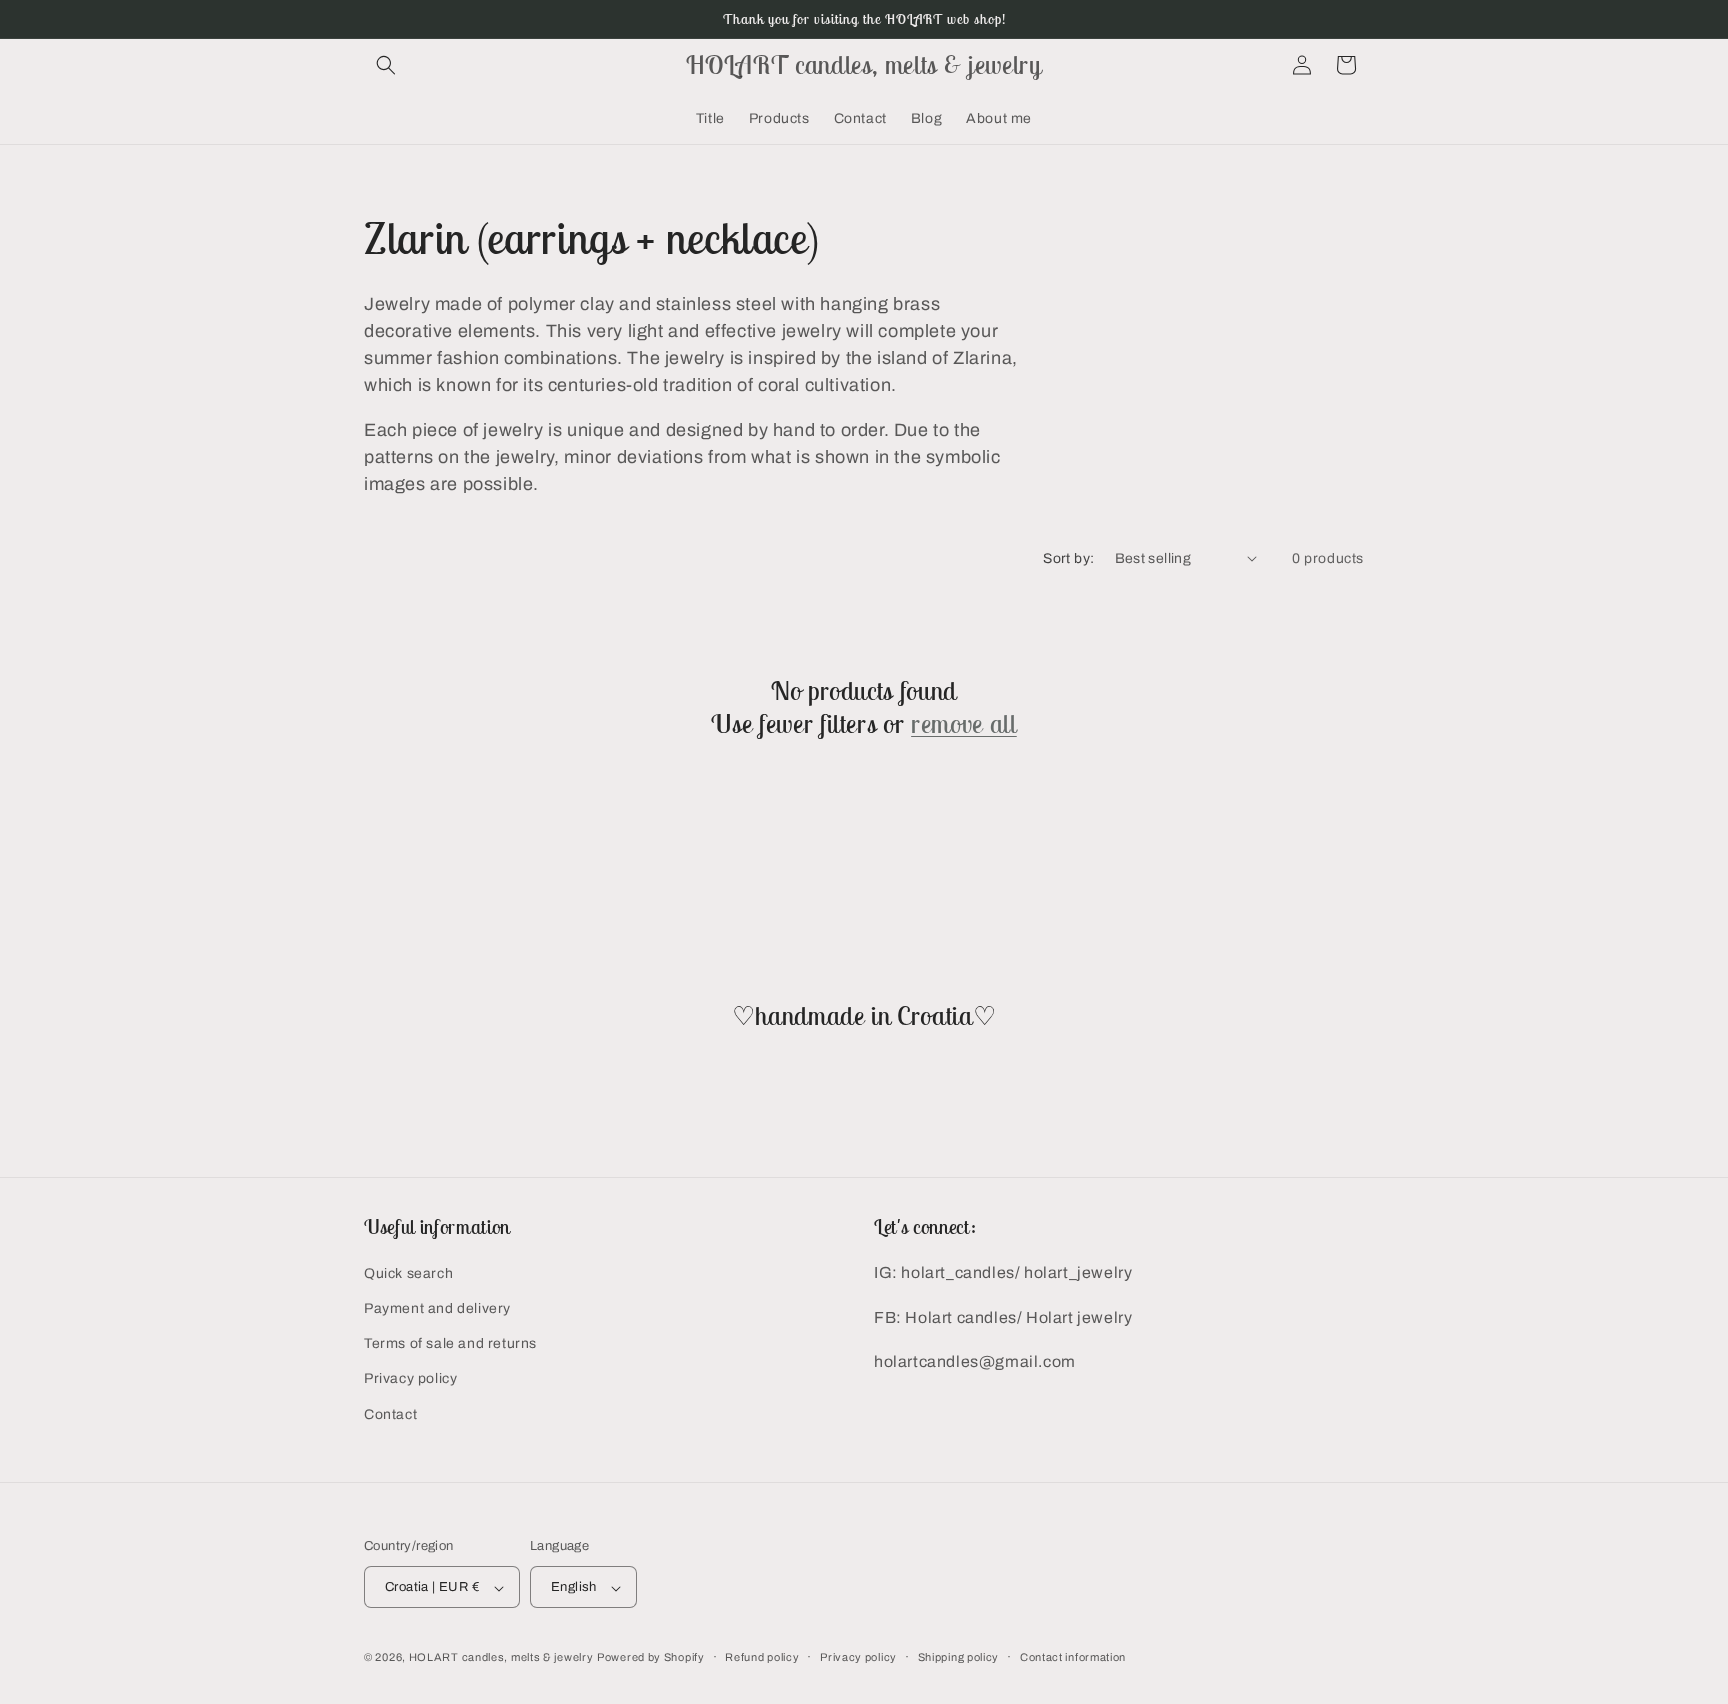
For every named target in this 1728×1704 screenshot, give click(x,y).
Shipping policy (959, 1657)
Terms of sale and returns (450, 1344)
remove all (964, 723)
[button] (386, 65)
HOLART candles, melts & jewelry (501, 1658)
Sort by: (1068, 558)
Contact (390, 1414)
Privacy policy (410, 1379)
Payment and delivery (437, 1308)
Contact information (1073, 1657)
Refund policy (762, 1657)
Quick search (408, 1273)
